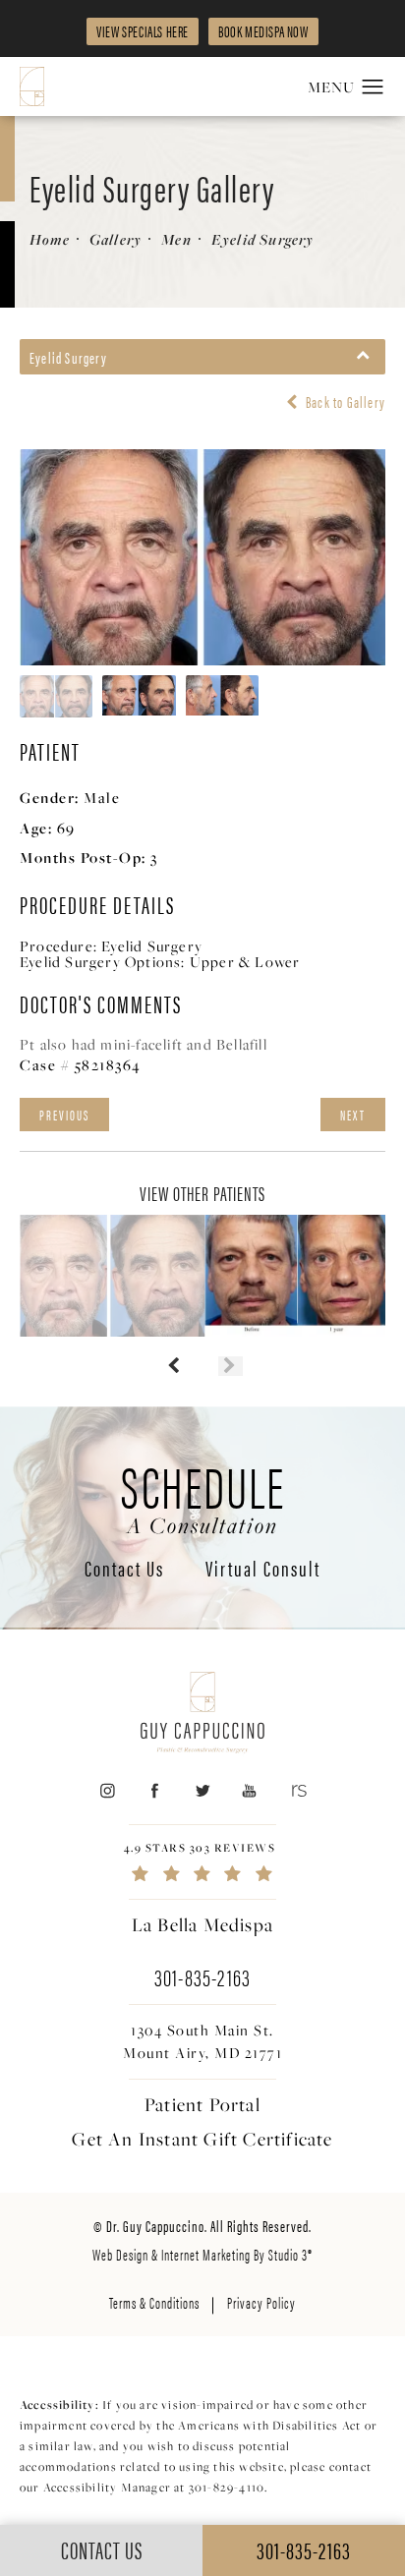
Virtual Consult (263, 1570)
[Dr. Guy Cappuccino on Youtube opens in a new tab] (250, 1790)
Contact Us (124, 1570)
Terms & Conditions (154, 2302)
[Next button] (231, 1366)
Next (353, 1115)
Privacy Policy (261, 2302)
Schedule (203, 1496)
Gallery (116, 239)
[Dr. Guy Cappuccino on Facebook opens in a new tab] (155, 1790)
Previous (64, 1115)
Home (50, 239)
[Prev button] (174, 1366)
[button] (373, 87)
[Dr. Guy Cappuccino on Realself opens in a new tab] (297, 1790)
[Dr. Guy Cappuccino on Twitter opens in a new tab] (202, 1790)
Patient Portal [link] (202, 2104)
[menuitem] (107, 1790)
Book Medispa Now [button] (263, 31)
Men (176, 239)
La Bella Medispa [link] (202, 1924)
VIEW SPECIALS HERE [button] (143, 31)
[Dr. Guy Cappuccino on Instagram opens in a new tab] (107, 1790)
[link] (202, 1862)
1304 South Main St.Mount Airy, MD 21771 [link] (202, 2041)
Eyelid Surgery (263, 239)
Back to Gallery (344, 402)
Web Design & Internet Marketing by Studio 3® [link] (202, 2254)
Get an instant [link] (202, 2139)
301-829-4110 (227, 2487)
